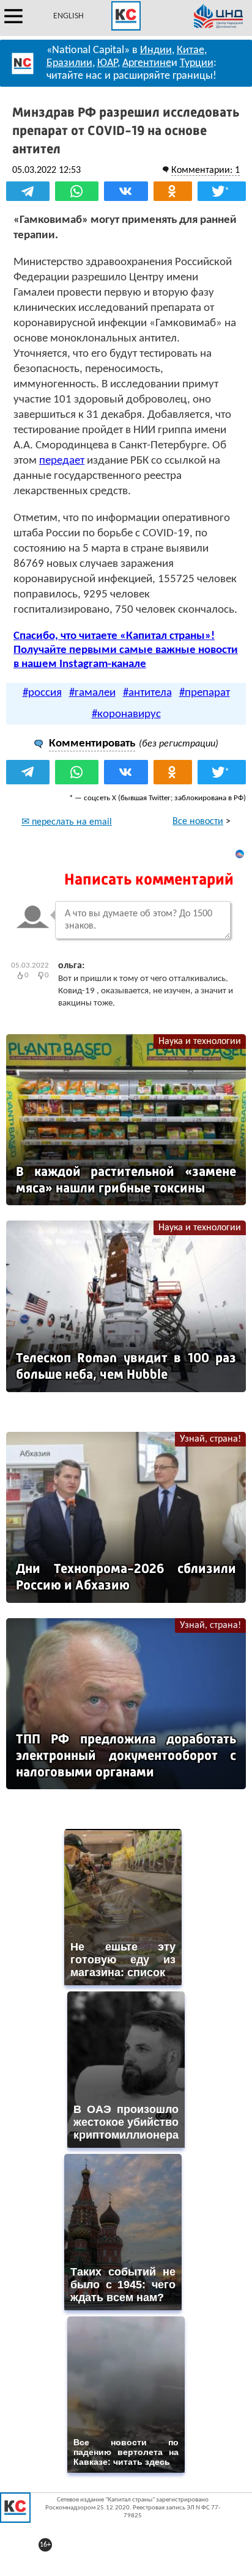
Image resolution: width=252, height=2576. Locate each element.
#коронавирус (126, 714)
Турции (197, 63)
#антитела (147, 693)
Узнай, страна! (210, 1439)
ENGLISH (69, 16)
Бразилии (69, 63)
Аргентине (147, 63)
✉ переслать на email (67, 822)
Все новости (198, 822)
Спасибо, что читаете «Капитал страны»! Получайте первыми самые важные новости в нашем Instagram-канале (126, 650)
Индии (156, 50)
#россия (42, 693)
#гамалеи (92, 693)
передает (62, 461)
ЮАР (107, 63)
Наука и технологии (200, 1042)
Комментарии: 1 (206, 170)
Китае (191, 50)
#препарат (205, 693)
